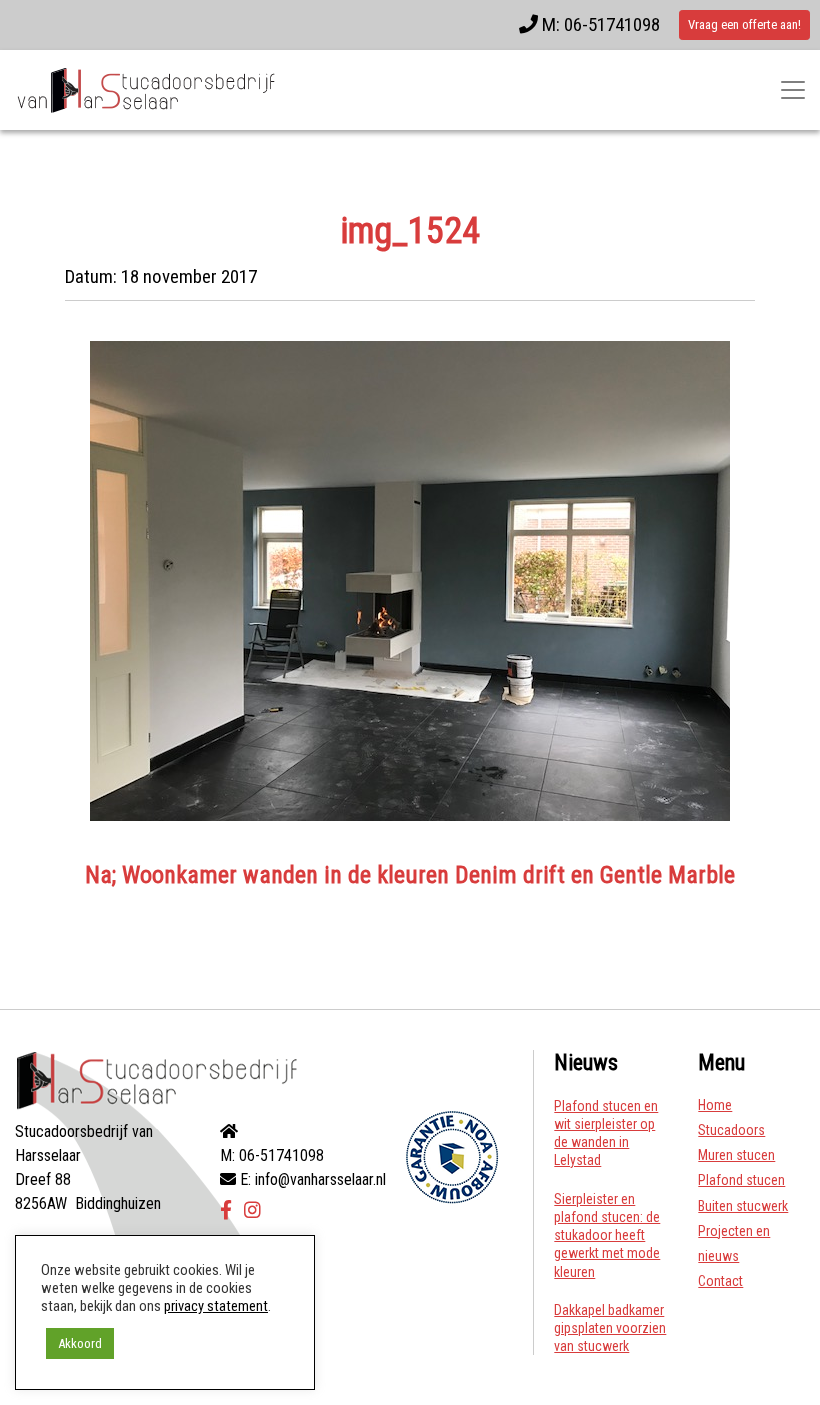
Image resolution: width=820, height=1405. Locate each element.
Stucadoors (731, 1130)
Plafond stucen (741, 1180)
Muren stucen (736, 1155)
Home (715, 1105)
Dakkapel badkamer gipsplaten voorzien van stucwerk (610, 1328)
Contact (720, 1281)
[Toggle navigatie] (793, 90)
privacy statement (216, 1306)
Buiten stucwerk (743, 1206)
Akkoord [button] (80, 1343)
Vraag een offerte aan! (744, 24)
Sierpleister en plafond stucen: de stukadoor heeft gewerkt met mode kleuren (607, 1235)
